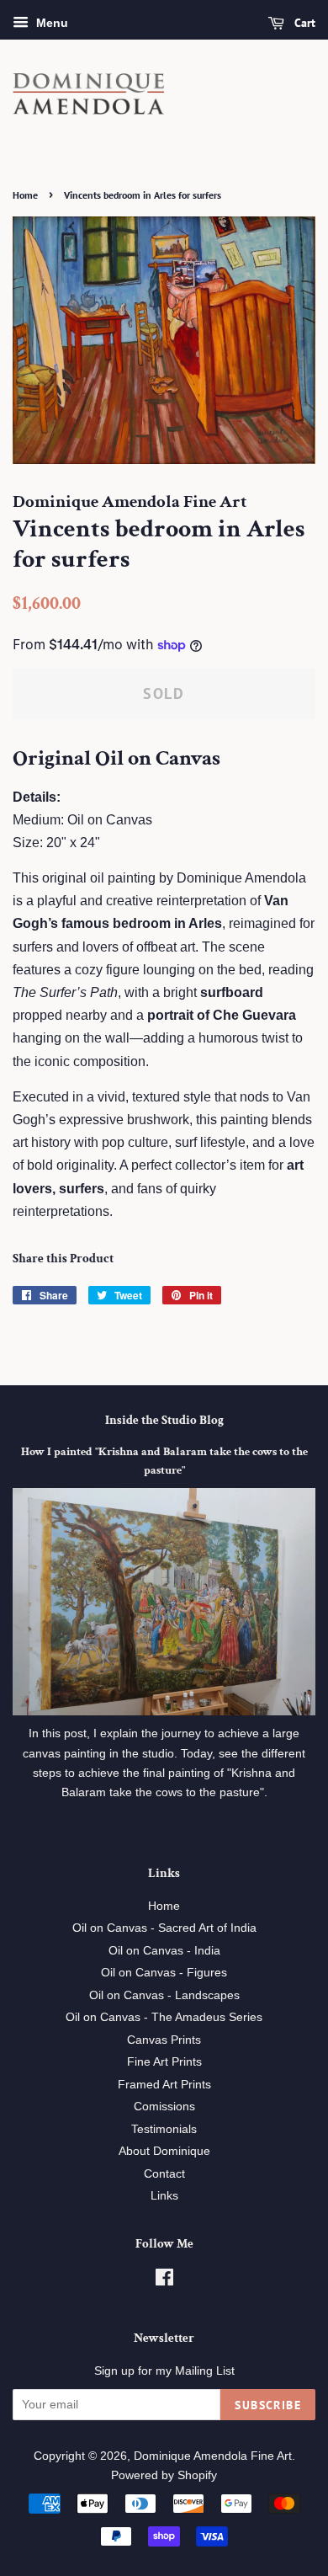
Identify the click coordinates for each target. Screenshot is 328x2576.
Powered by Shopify (164, 2475)
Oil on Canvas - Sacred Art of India (164, 1928)
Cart (303, 23)
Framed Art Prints (164, 2085)
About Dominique (164, 2151)
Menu (50, 23)
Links (164, 2196)
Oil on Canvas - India (164, 1951)
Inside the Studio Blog (164, 1420)
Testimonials (164, 2129)
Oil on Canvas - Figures (164, 1973)
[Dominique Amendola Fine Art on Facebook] (164, 2281)
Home (25, 195)
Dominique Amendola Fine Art (213, 2456)
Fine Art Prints (164, 2062)
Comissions (164, 2107)
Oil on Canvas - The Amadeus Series (164, 2017)
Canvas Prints (164, 2040)
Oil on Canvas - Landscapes (164, 1995)
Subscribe (268, 2405)
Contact (164, 2174)
